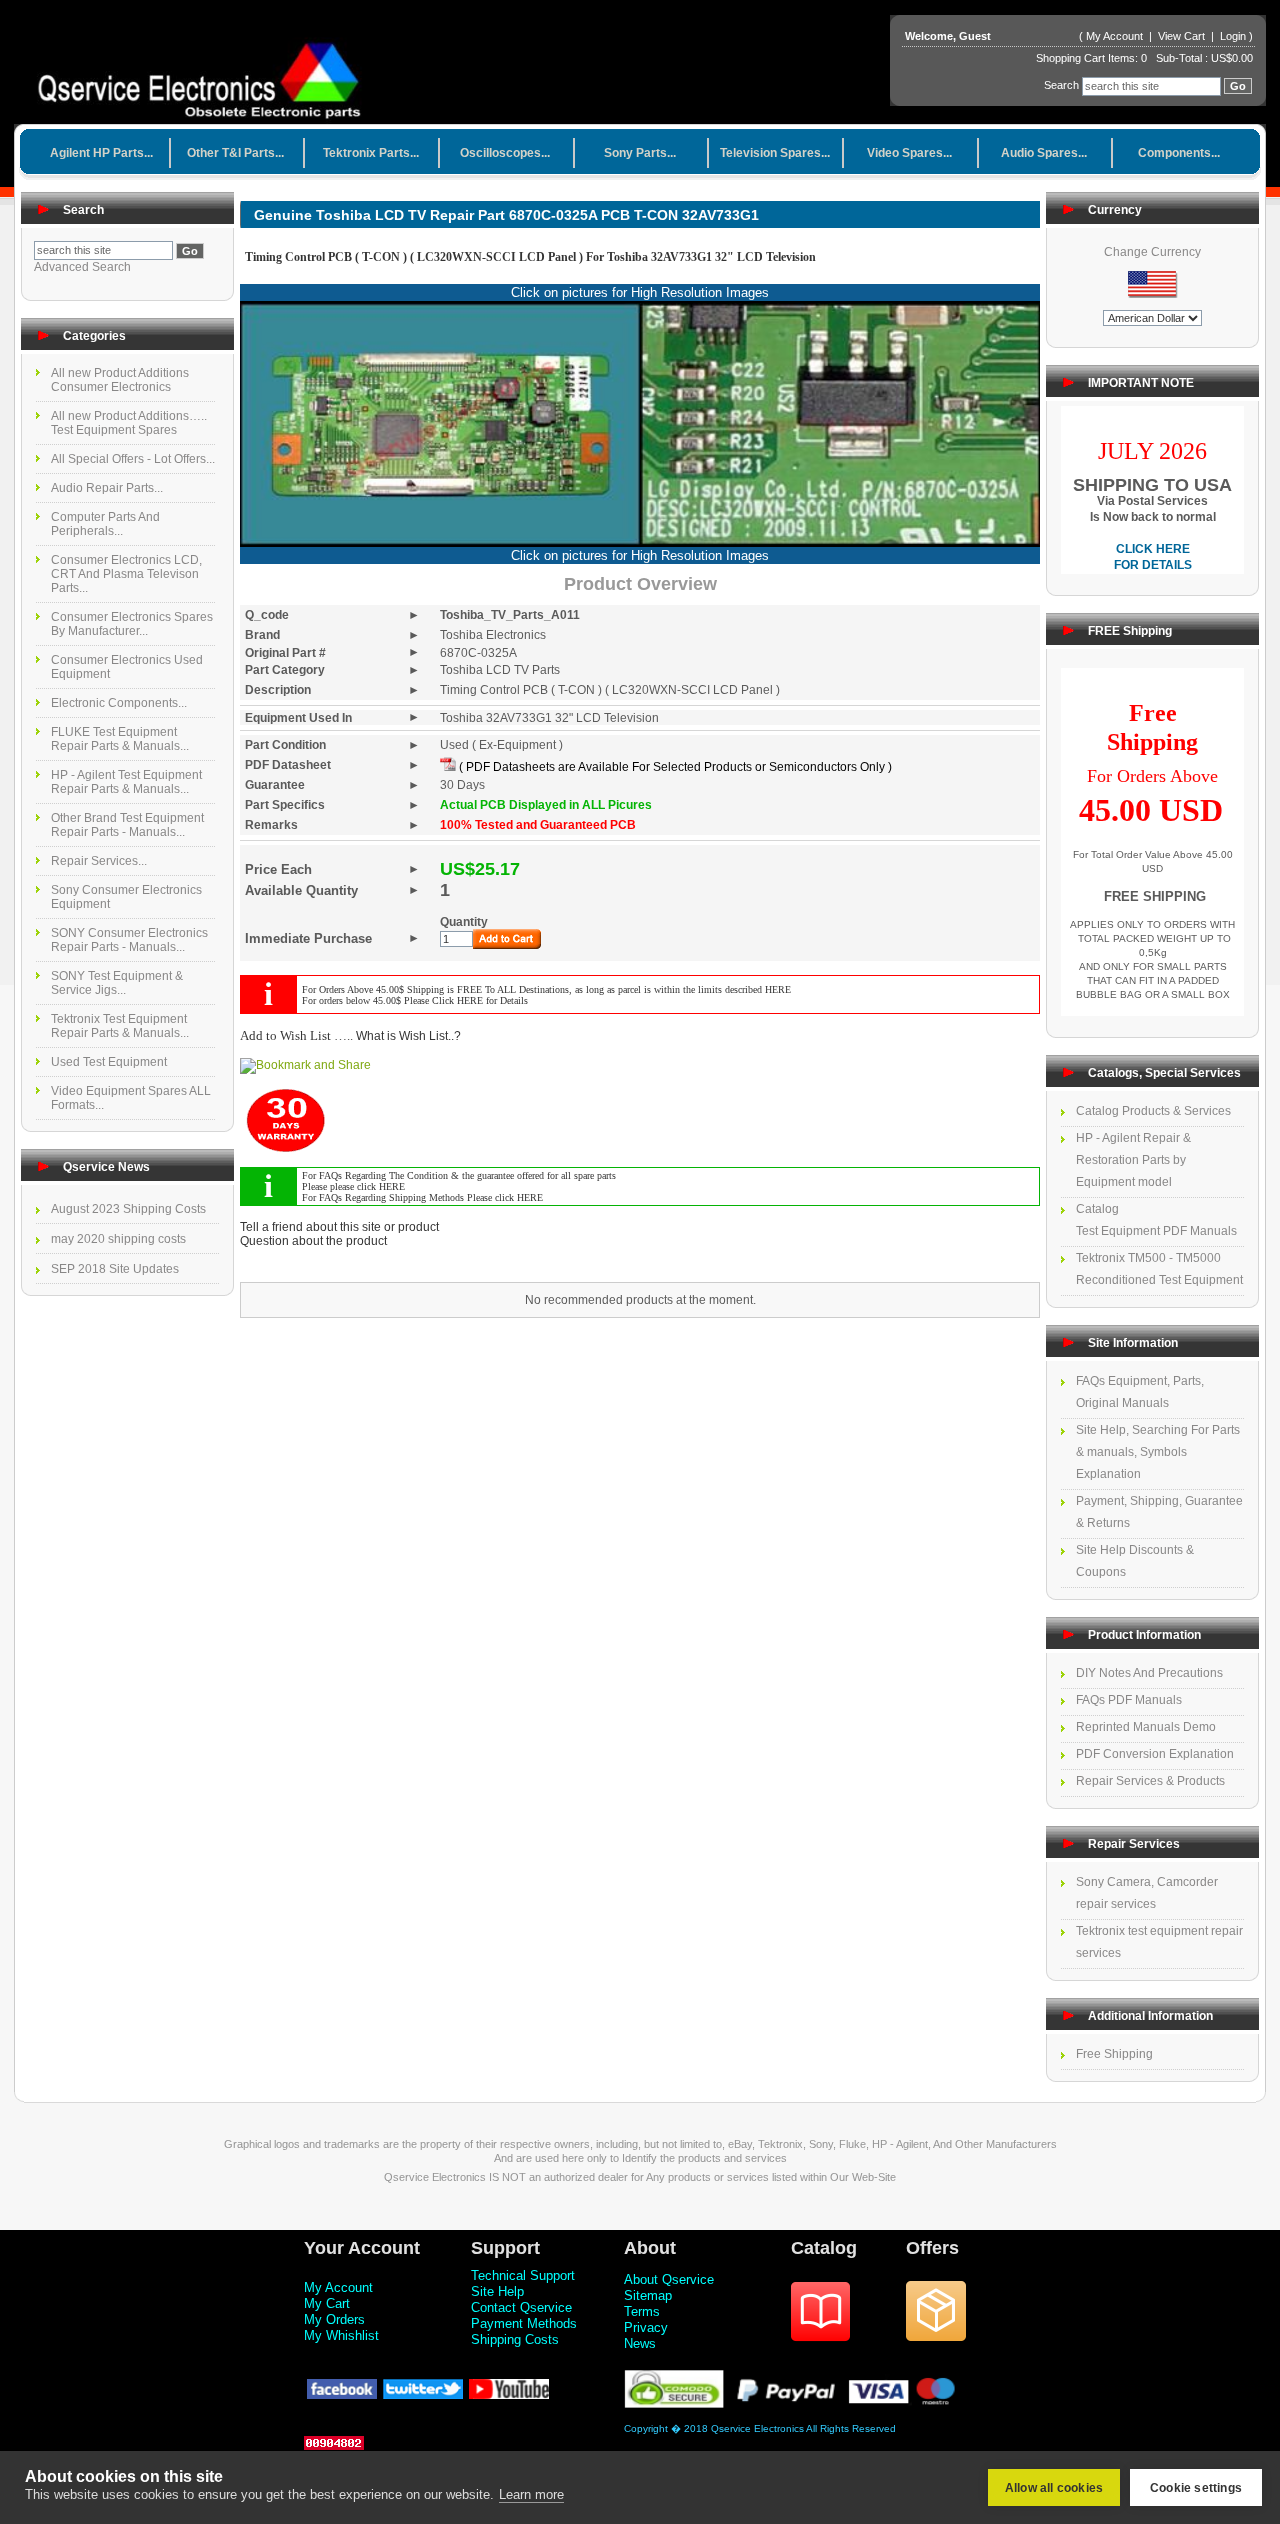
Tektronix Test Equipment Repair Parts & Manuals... (120, 1026)
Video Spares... (909, 153)
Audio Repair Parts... (107, 488)
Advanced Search (82, 267)
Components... (1179, 153)
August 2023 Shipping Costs (128, 1209)
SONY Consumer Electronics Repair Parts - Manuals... (129, 940)
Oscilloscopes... (505, 153)
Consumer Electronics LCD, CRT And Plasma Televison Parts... (126, 574)
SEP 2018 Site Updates (115, 1269)
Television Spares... (775, 153)
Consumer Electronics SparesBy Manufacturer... (132, 624)
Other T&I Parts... (235, 153)
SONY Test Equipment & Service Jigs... (117, 983)
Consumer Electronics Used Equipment (127, 667)
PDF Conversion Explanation (1155, 1754)
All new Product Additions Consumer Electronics (120, 380)
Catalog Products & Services (1153, 1111)
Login (1233, 36)
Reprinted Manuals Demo (1146, 1727)
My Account (1114, 36)
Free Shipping (1114, 2054)
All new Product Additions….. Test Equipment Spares (129, 423)
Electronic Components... (119, 703)
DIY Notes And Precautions (1149, 1673)
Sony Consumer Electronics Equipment (126, 897)
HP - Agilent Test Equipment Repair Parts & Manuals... (126, 782)
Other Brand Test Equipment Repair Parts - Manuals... (127, 825)
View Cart (1183, 36)
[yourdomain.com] (206, 74)
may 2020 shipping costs (118, 1239)
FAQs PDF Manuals (1129, 1700)
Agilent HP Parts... (101, 153)
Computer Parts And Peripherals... (105, 524)
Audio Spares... (1044, 153)
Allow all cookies (1054, 2488)
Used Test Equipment (109, 1062)
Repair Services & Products (1150, 1781)
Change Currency (1152, 252)
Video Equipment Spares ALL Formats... (131, 1098)
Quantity (464, 922)
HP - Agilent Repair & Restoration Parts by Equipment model (1133, 1160)
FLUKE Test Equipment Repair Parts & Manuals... (120, 739)
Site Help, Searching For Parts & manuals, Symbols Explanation (1158, 1452)
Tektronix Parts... (371, 153)
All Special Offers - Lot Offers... (133, 459)
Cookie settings (1196, 2488)
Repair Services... (99, 861)
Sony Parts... (640, 153)
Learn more (531, 2494)
